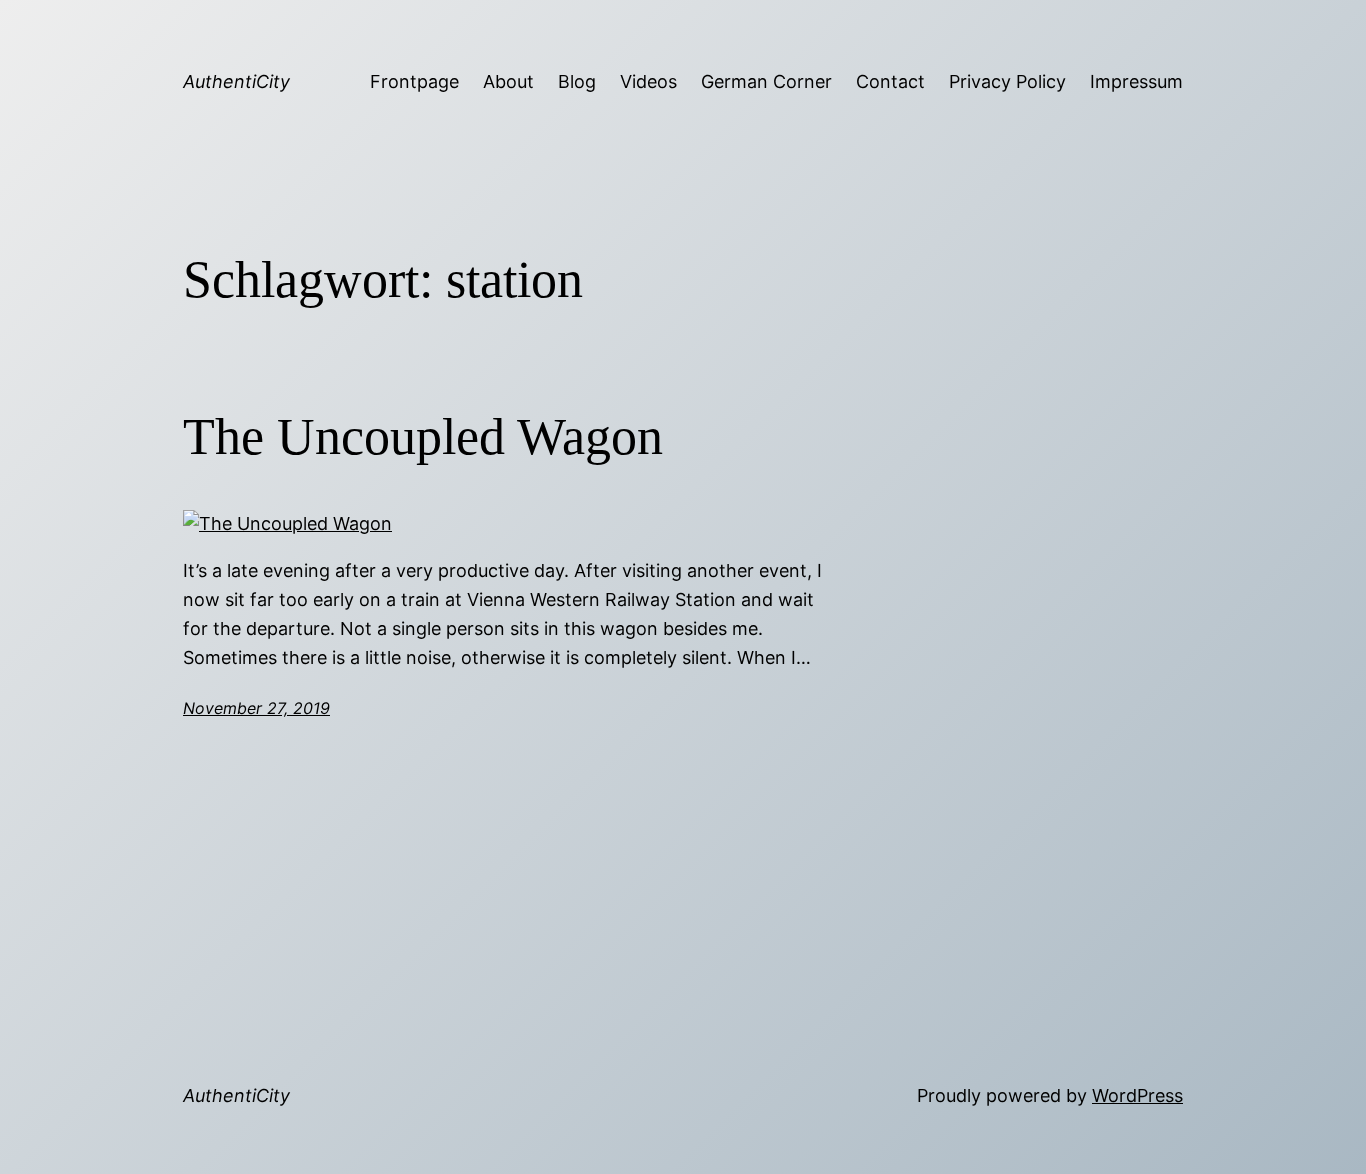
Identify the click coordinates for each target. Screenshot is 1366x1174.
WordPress (1137, 1095)
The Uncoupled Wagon (423, 436)
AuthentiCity (236, 81)
